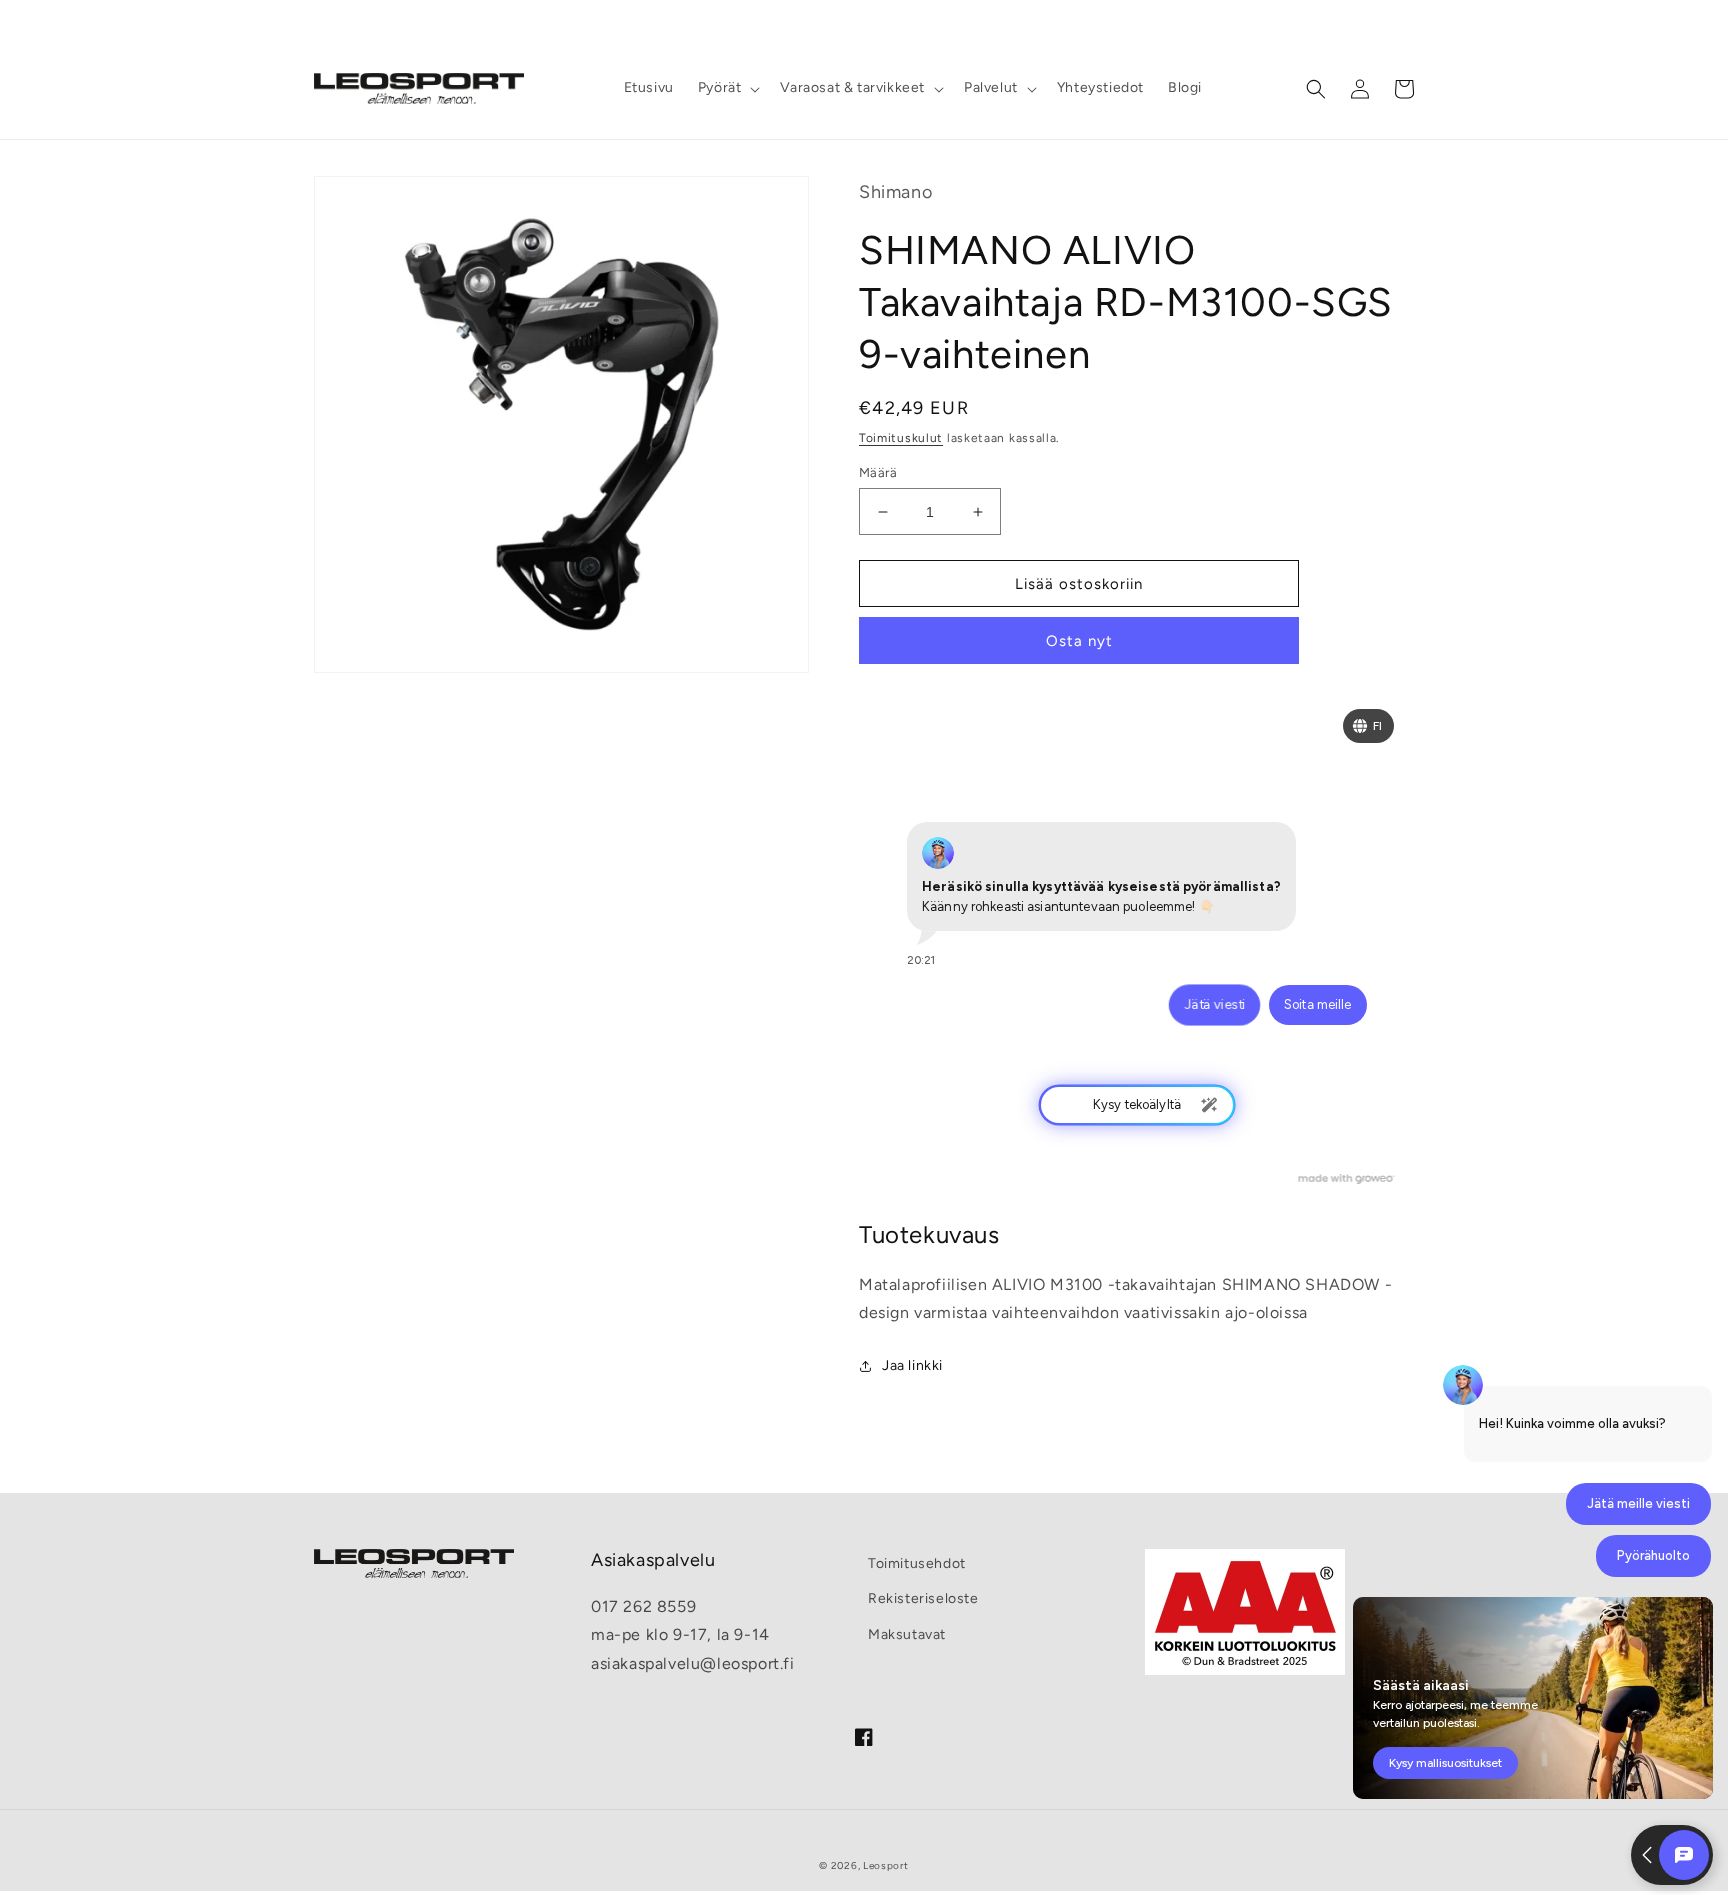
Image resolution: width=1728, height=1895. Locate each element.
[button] (727, 88)
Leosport (886, 1865)
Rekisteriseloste (923, 1598)
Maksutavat (907, 1634)
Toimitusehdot (917, 1563)
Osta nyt (1079, 641)
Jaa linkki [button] (912, 1365)
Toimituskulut (901, 438)
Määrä (878, 472)
